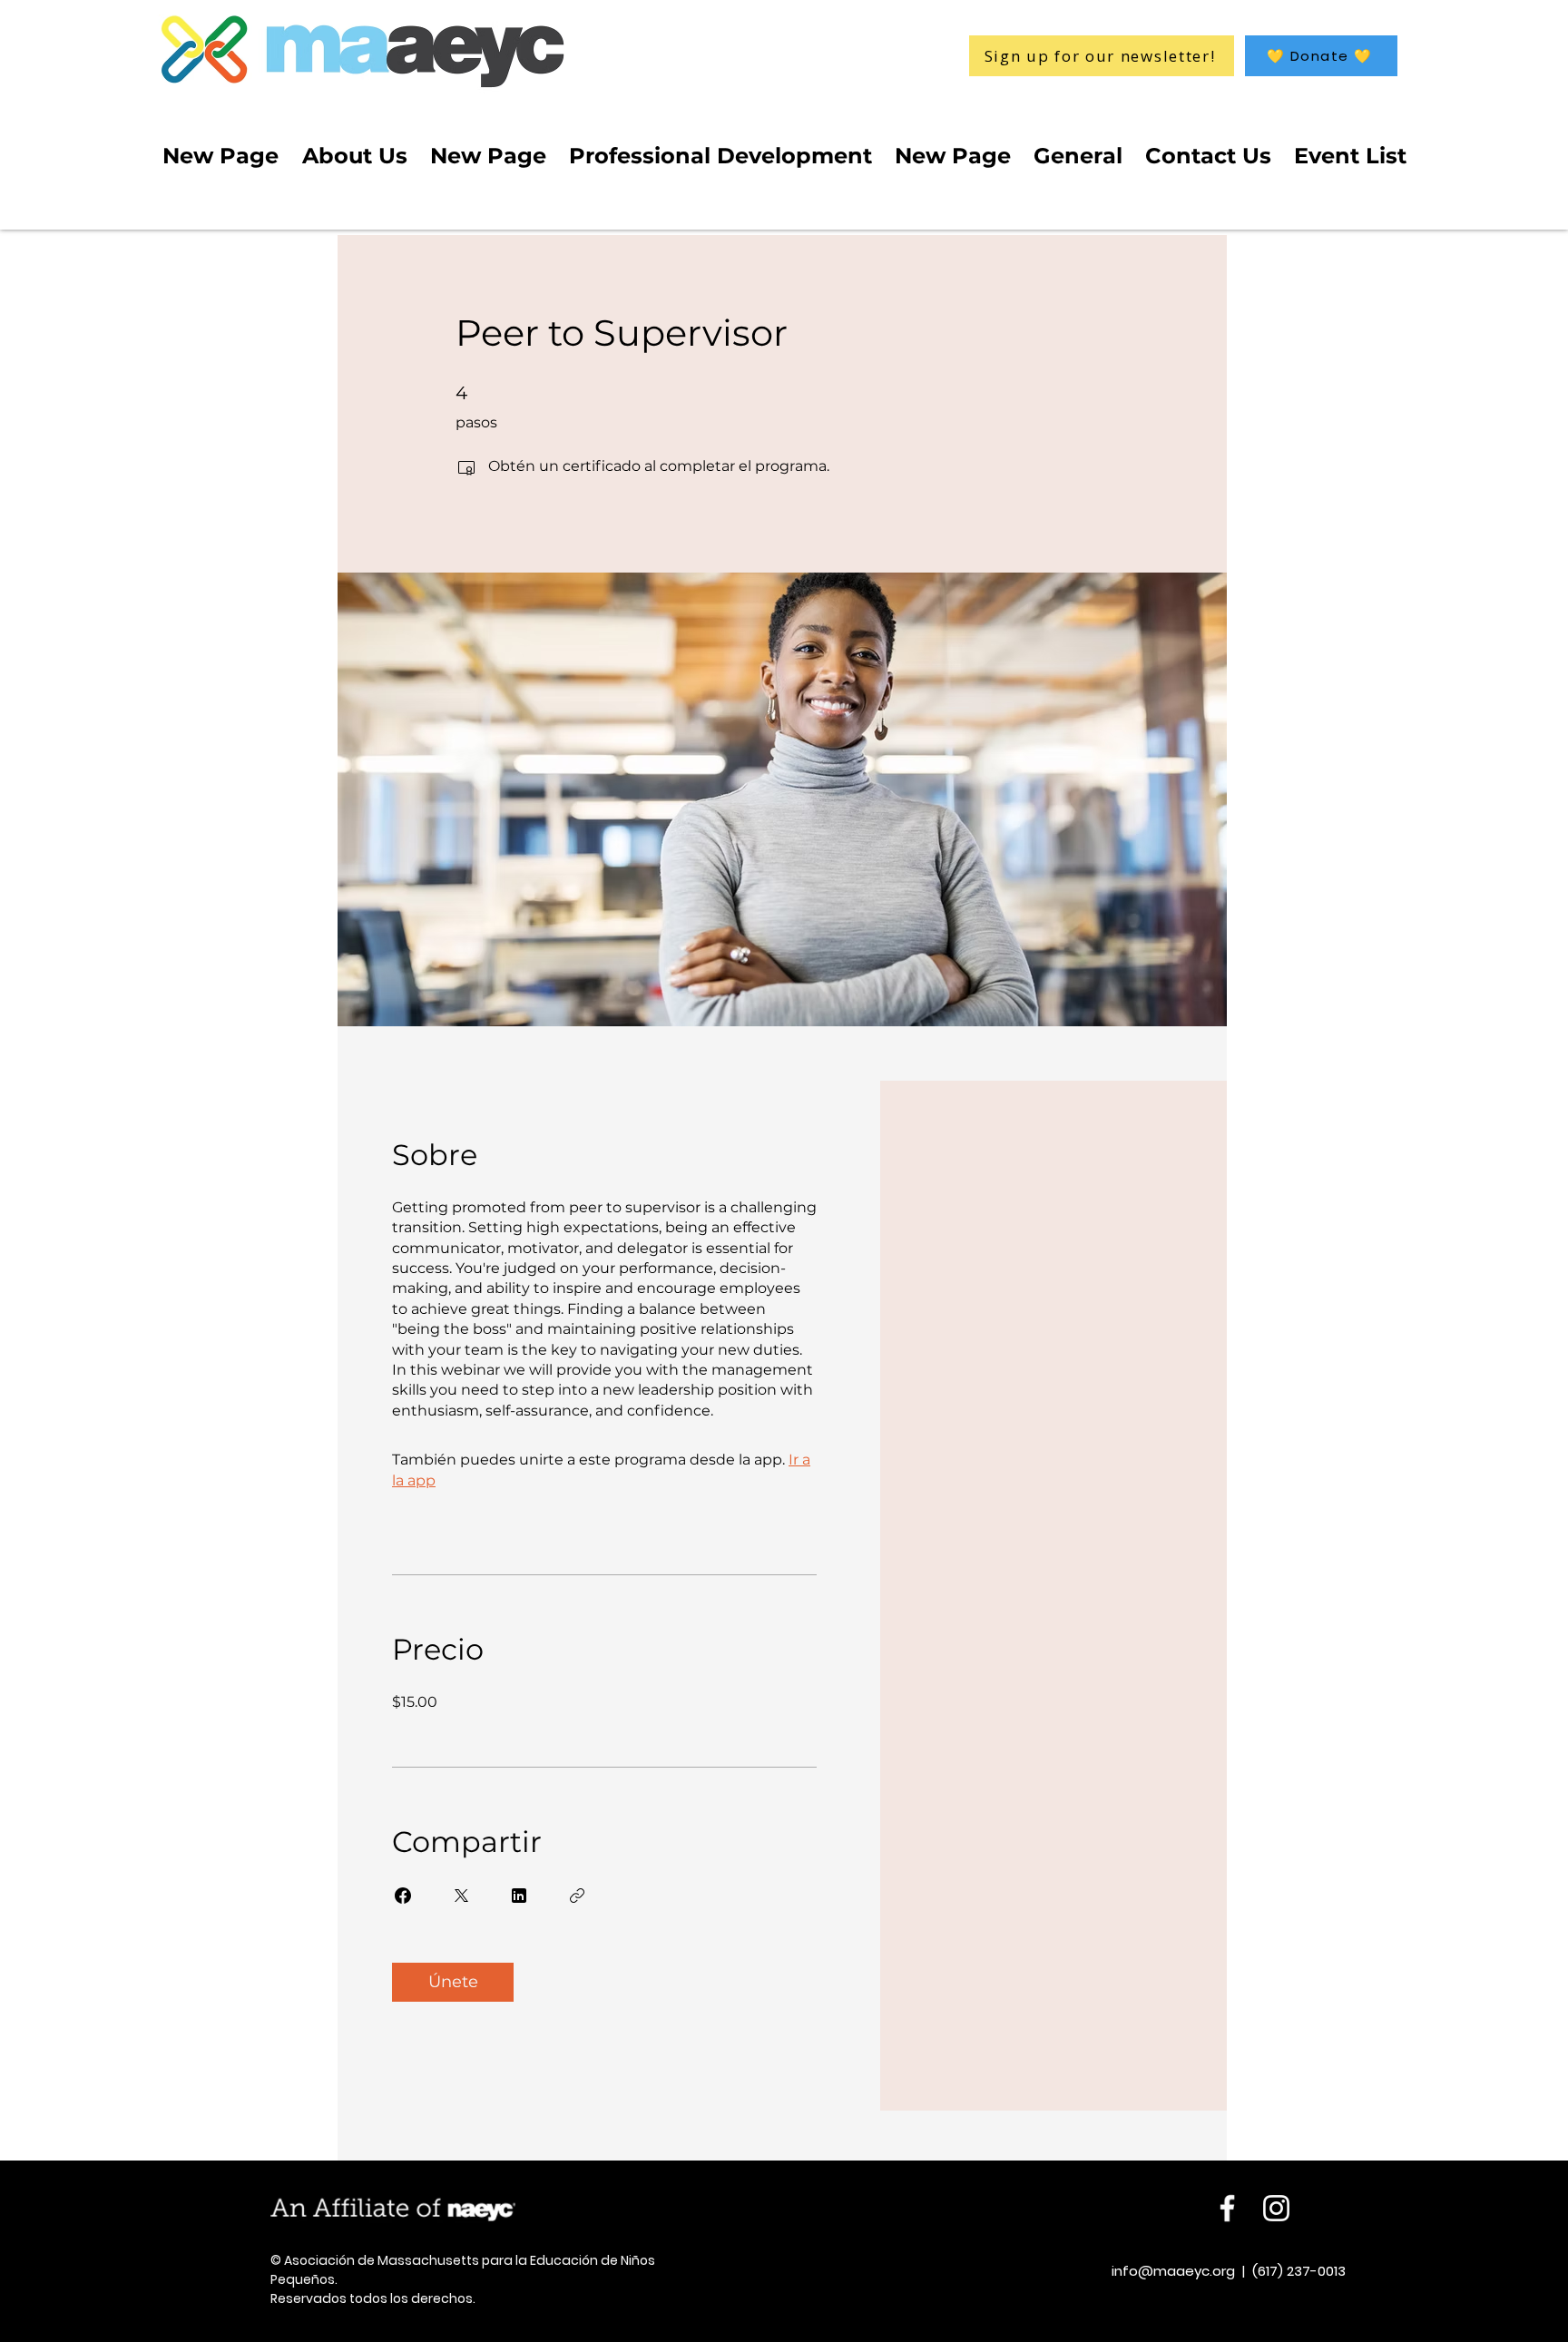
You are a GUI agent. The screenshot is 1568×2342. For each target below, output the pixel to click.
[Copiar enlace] (577, 1896)
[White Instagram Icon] (1276, 2208)
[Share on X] (461, 1896)
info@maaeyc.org (1173, 2271)
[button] (1321, 56)
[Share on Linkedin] (519, 1896)
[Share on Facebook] (403, 1896)
